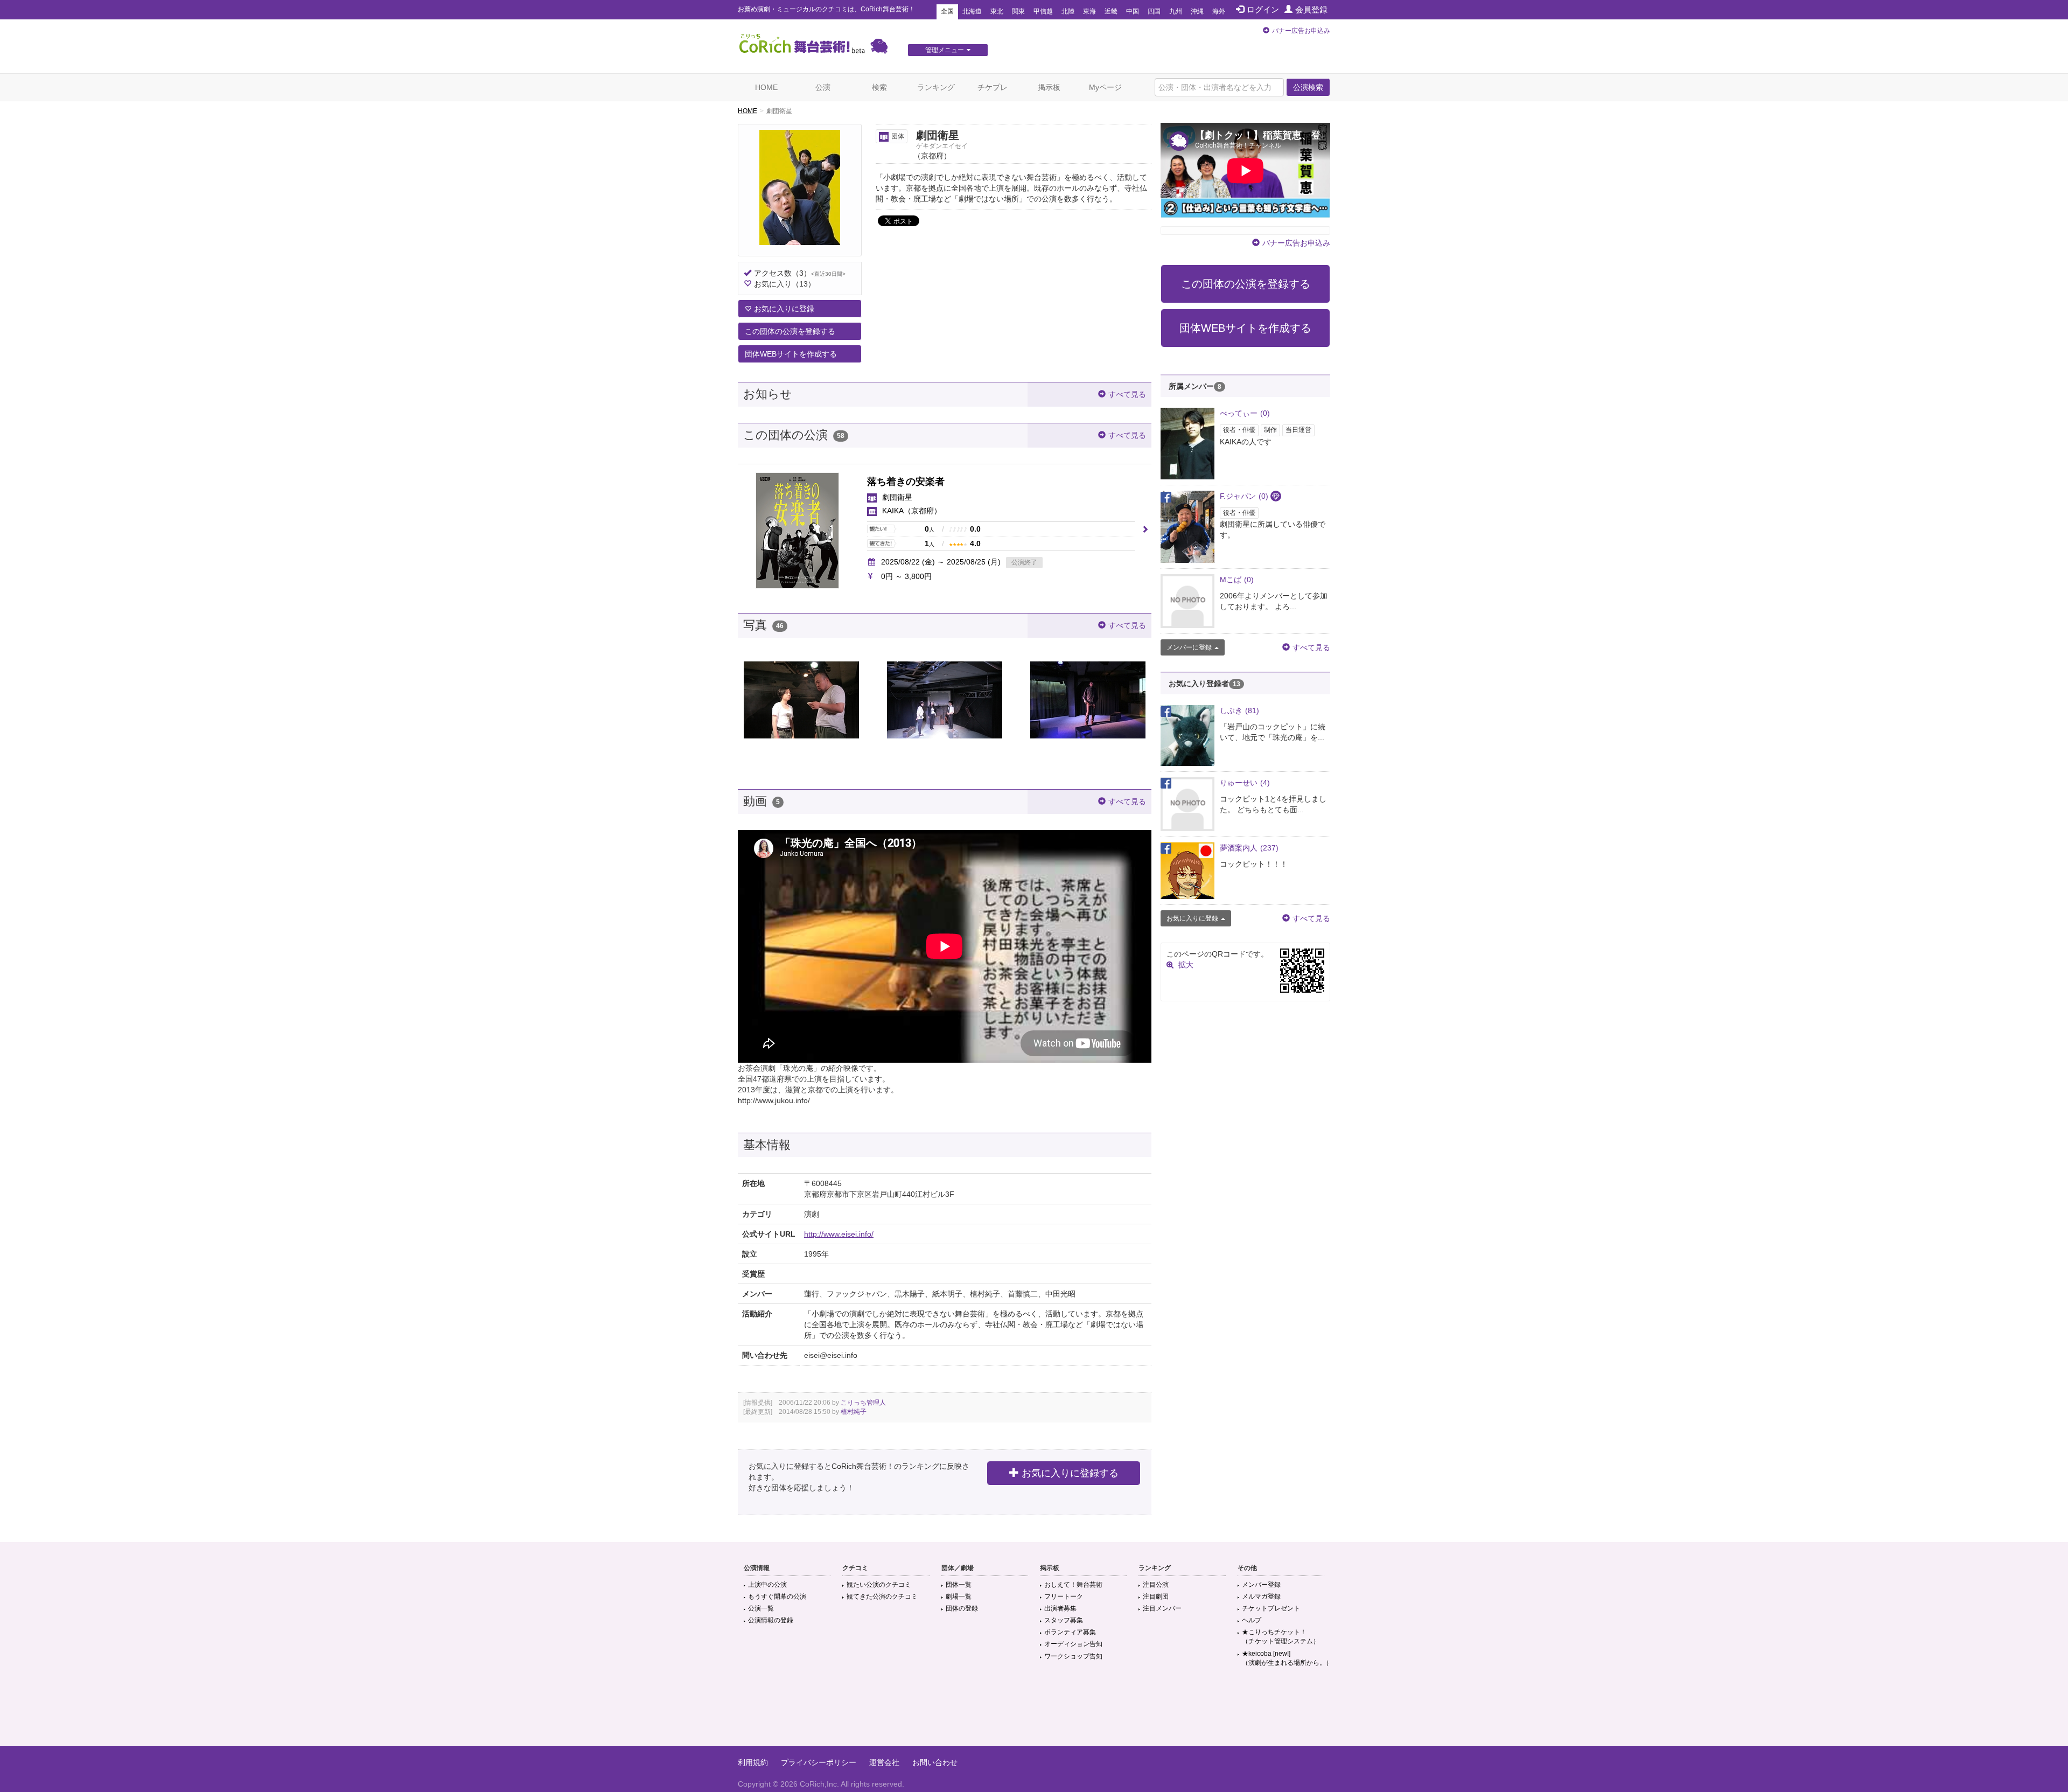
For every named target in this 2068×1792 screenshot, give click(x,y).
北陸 (1068, 11)
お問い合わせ (935, 1762)
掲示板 (1049, 87)
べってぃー (1245, 413)
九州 (1176, 11)
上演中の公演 (767, 1585)
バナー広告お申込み (1301, 31)
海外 (1219, 11)
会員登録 (1311, 9)
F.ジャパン (1244, 496)
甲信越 (1043, 11)
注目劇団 (1156, 1596)
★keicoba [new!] (1287, 1658)
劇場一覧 (959, 1596)
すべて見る (1127, 394)
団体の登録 (962, 1608)
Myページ (1105, 87)
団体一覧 (959, 1585)
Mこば (1237, 580)
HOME (766, 87)
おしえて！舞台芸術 (1073, 1585)
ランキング (936, 87)
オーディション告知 (1073, 1644)
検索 (879, 87)
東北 (997, 11)
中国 (1133, 11)
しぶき (1239, 710)
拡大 (1186, 965)
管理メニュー (945, 50)
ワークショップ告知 (1073, 1656)
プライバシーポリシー (819, 1762)
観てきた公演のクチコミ (882, 1596)
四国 (1154, 11)
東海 (1089, 11)
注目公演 (1156, 1585)
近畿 (1111, 11)
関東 (1018, 11)
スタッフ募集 (1064, 1620)
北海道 (972, 11)
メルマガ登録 (1261, 1596)
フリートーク (1064, 1596)
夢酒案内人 (1249, 848)
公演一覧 (761, 1608)
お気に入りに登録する (1070, 1473)
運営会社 (884, 1762)
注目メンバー (1162, 1608)
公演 (823, 87)
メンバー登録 (1261, 1585)
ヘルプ (1252, 1620)
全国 (947, 11)
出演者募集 (1060, 1608)
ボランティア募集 (1070, 1632)
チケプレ (993, 87)
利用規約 (753, 1762)
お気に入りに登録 (784, 309)
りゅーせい (1245, 783)
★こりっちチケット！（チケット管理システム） (1281, 1637)
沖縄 (1197, 11)
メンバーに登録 (1189, 647)
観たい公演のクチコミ (879, 1585)
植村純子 (854, 1412)
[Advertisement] (1034, 1711)
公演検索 (1308, 87)
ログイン (1263, 9)
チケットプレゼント (1271, 1608)
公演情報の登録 (771, 1620)
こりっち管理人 (863, 1403)
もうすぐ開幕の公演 (777, 1596)
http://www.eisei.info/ (839, 1234)
